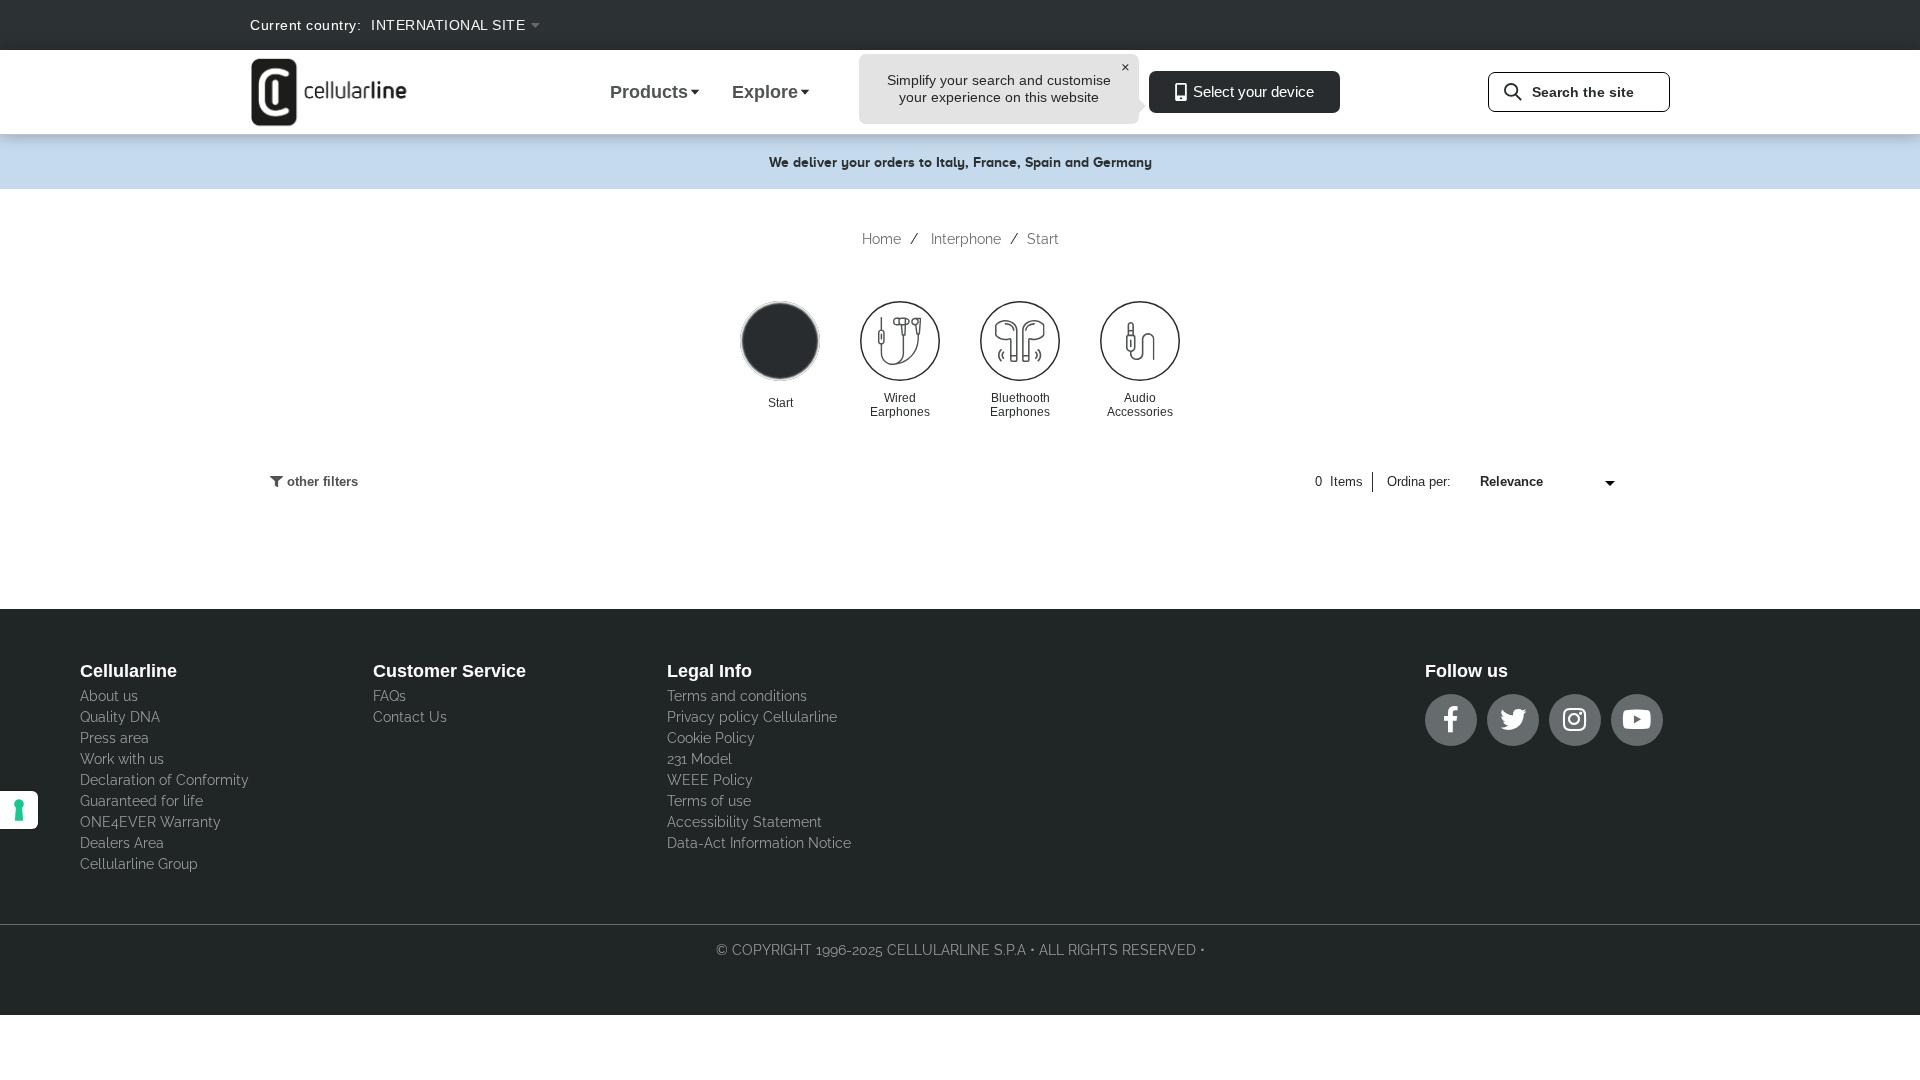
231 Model (699, 759)
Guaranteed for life (141, 801)
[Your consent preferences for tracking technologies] (19, 810)
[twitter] (1513, 720)
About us (109, 696)
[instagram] (1575, 720)
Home (881, 239)
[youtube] (1637, 720)
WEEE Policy (710, 780)
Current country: (305, 25)
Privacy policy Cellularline (752, 717)
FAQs (389, 696)
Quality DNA (120, 717)
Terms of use (709, 801)
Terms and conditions (737, 696)
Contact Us (410, 717)
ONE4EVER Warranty (150, 822)
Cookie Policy (711, 738)
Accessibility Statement (744, 822)
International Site (448, 25)
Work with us (122, 759)
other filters (320, 481)
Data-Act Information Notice (759, 843)
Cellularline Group (139, 864)
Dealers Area (122, 843)
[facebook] (1451, 720)
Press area (114, 738)
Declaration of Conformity (164, 780)
